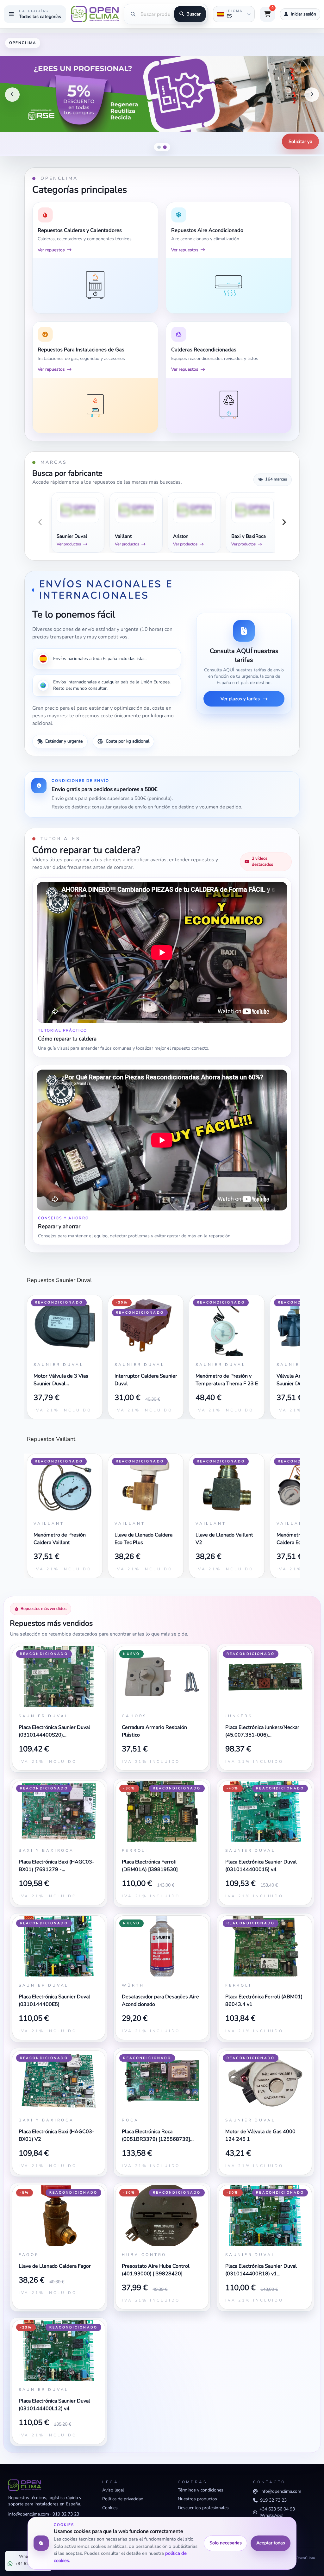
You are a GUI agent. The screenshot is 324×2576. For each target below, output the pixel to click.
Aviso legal (113, 2490)
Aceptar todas (271, 2543)
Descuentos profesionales (203, 2508)
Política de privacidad (123, 2499)
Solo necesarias (226, 2543)
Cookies (110, 2508)
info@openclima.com (29, 2514)
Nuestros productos (197, 2499)
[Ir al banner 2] (165, 147)
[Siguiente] (312, 95)
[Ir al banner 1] (159, 147)
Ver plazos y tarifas (240, 699)
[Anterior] (12, 95)
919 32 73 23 (66, 2514)
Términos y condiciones (201, 2490)
